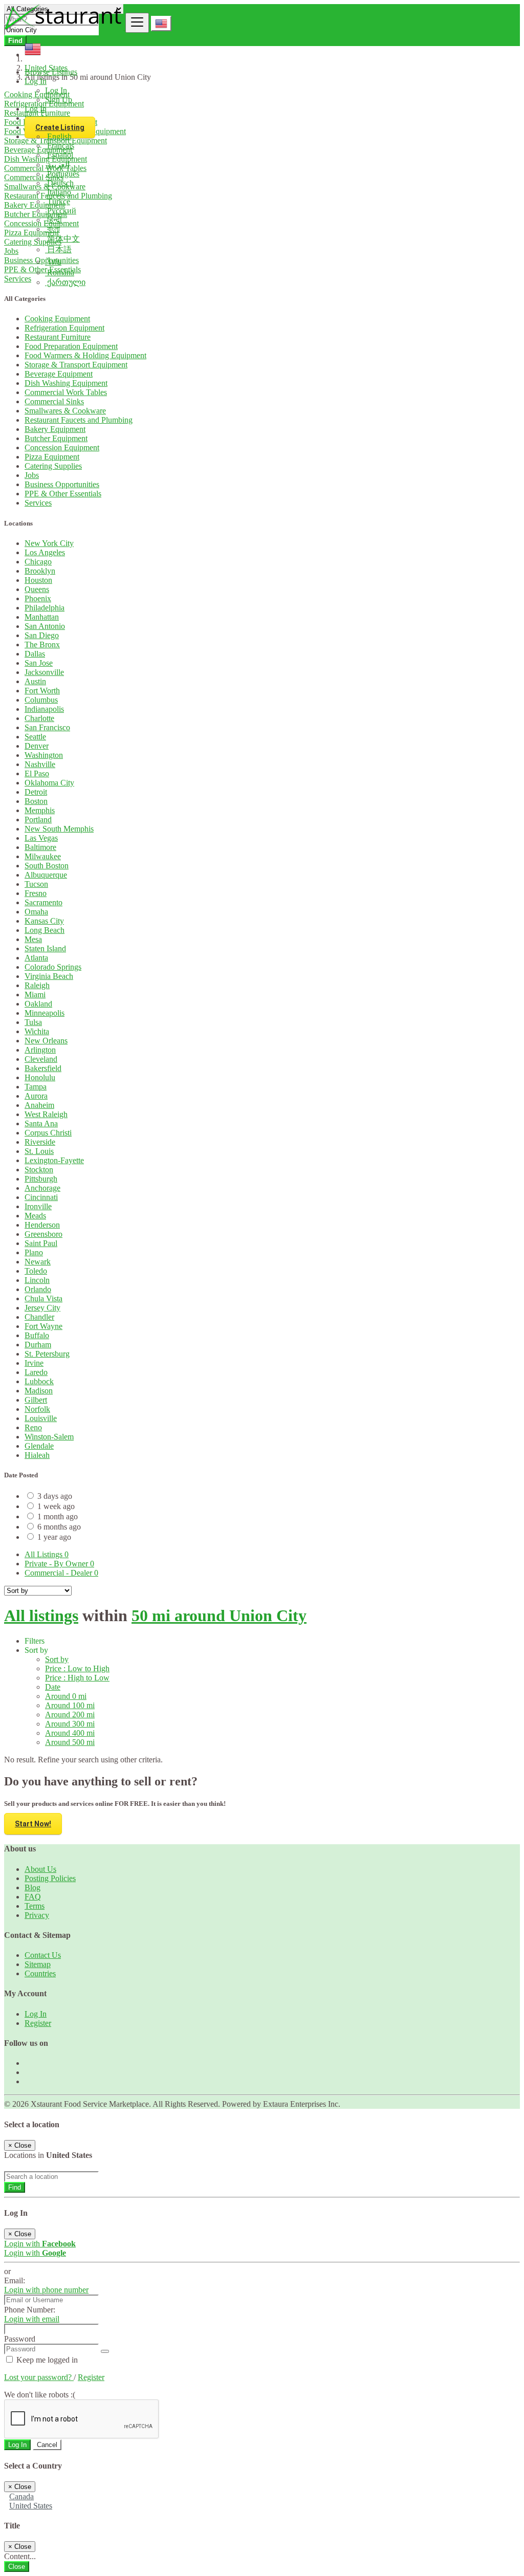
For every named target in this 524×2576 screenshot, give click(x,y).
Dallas (35, 654)
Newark (38, 1262)
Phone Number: (30, 2310)
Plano (34, 1252)
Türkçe (58, 201)
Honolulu (40, 1077)
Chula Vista (43, 1298)
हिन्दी (53, 220)
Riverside (40, 1142)
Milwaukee (43, 856)
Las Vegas (41, 838)
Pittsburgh (41, 1179)
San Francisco (47, 727)
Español (59, 155)
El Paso (37, 773)
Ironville (38, 1206)
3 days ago (55, 1496)
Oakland (38, 1004)
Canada (21, 2496)
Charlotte (39, 718)
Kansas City (44, 921)
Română (60, 272)
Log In (56, 90)
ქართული (65, 282)
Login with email (32, 2319)
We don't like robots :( (40, 2395)
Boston (36, 801)
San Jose (39, 663)
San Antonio (45, 626)
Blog (32, 1887)
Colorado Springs (53, 967)
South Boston (47, 866)
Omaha (36, 912)
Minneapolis (45, 1013)
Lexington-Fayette (54, 1160)
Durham (38, 1345)
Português (62, 174)
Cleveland (41, 1059)
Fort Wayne (43, 1326)
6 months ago (59, 1527)
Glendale (39, 1446)
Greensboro (43, 1234)
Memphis (40, 810)
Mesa (33, 939)
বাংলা (52, 229)
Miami (35, 995)
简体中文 (62, 239)
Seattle (35, 737)
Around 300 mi (70, 1724)
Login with (40, 2244)
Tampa (36, 1087)
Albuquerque (46, 875)
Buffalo (37, 1335)
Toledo (36, 1271)
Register (38, 2023)
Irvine (34, 1363)
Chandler (39, 1317)
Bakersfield (43, 1068)
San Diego (42, 635)
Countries (40, 1973)
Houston (38, 580)
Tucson (36, 884)
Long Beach (45, 930)
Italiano (58, 192)
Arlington (40, 1050)
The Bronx (42, 645)
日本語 (58, 249)
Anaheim (39, 1105)
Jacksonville (44, 672)
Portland (38, 820)
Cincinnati (41, 1197)
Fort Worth (42, 691)
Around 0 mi (66, 1696)
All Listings (47, 1554)
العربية (57, 165)
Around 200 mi (70, 1715)
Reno (33, 1427)
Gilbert (36, 1400)
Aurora (36, 1096)
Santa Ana (41, 1123)
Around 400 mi (70, 1733)
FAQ (33, 1897)
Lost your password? (39, 2377)
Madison (39, 1391)
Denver (37, 746)
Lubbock (39, 1381)
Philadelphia (45, 608)
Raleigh (37, 985)
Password (20, 2339)
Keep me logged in (46, 2360)
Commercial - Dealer (61, 1573)
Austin (35, 681)
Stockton (39, 1170)
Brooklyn (40, 571)
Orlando (38, 1289)
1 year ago (54, 1537)
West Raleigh (46, 1114)
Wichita (37, 1031)
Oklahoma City (49, 783)
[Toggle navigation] (137, 23)
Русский (61, 211)
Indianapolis (44, 709)
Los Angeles (45, 552)
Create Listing (60, 127)
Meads (35, 1216)
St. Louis (39, 1151)
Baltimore (40, 847)
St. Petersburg (47, 1354)
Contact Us (43, 1955)
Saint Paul (41, 1243)
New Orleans (46, 1041)
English (58, 136)
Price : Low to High (77, 1668)
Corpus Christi (48, 1133)
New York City (49, 543)
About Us (40, 1869)
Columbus (41, 700)
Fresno (36, 893)
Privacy (37, 1915)
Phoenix (38, 598)
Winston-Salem (49, 1437)
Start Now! (33, 1824)
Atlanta (36, 958)
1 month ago (58, 1516)
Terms (35, 1906)
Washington (44, 755)
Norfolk (37, 1409)
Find (15, 2187)
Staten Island (45, 948)
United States (31, 2506)
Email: (15, 2280)
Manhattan (42, 617)
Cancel (47, 2445)
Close (17, 2567)
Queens (37, 589)
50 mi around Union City (219, 1616)
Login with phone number (46, 2290)
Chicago (38, 562)
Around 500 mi (70, 1742)
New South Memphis (59, 829)
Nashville (40, 764)
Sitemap (38, 1964)
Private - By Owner (59, 1564)
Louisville (41, 1418)
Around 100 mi (70, 1705)
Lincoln (37, 1280)
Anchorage (42, 1188)
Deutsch (59, 183)
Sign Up (59, 100)
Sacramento (43, 902)
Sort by (57, 1659)
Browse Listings (51, 72)
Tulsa (33, 1022)
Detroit (36, 792)
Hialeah (37, 1455)
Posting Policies (50, 1878)
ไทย (53, 262)
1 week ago (56, 1506)
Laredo (36, 1372)
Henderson (42, 1225)
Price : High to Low (77, 1678)
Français (60, 146)
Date (53, 1687)
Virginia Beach (49, 976)
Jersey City (42, 1308)
